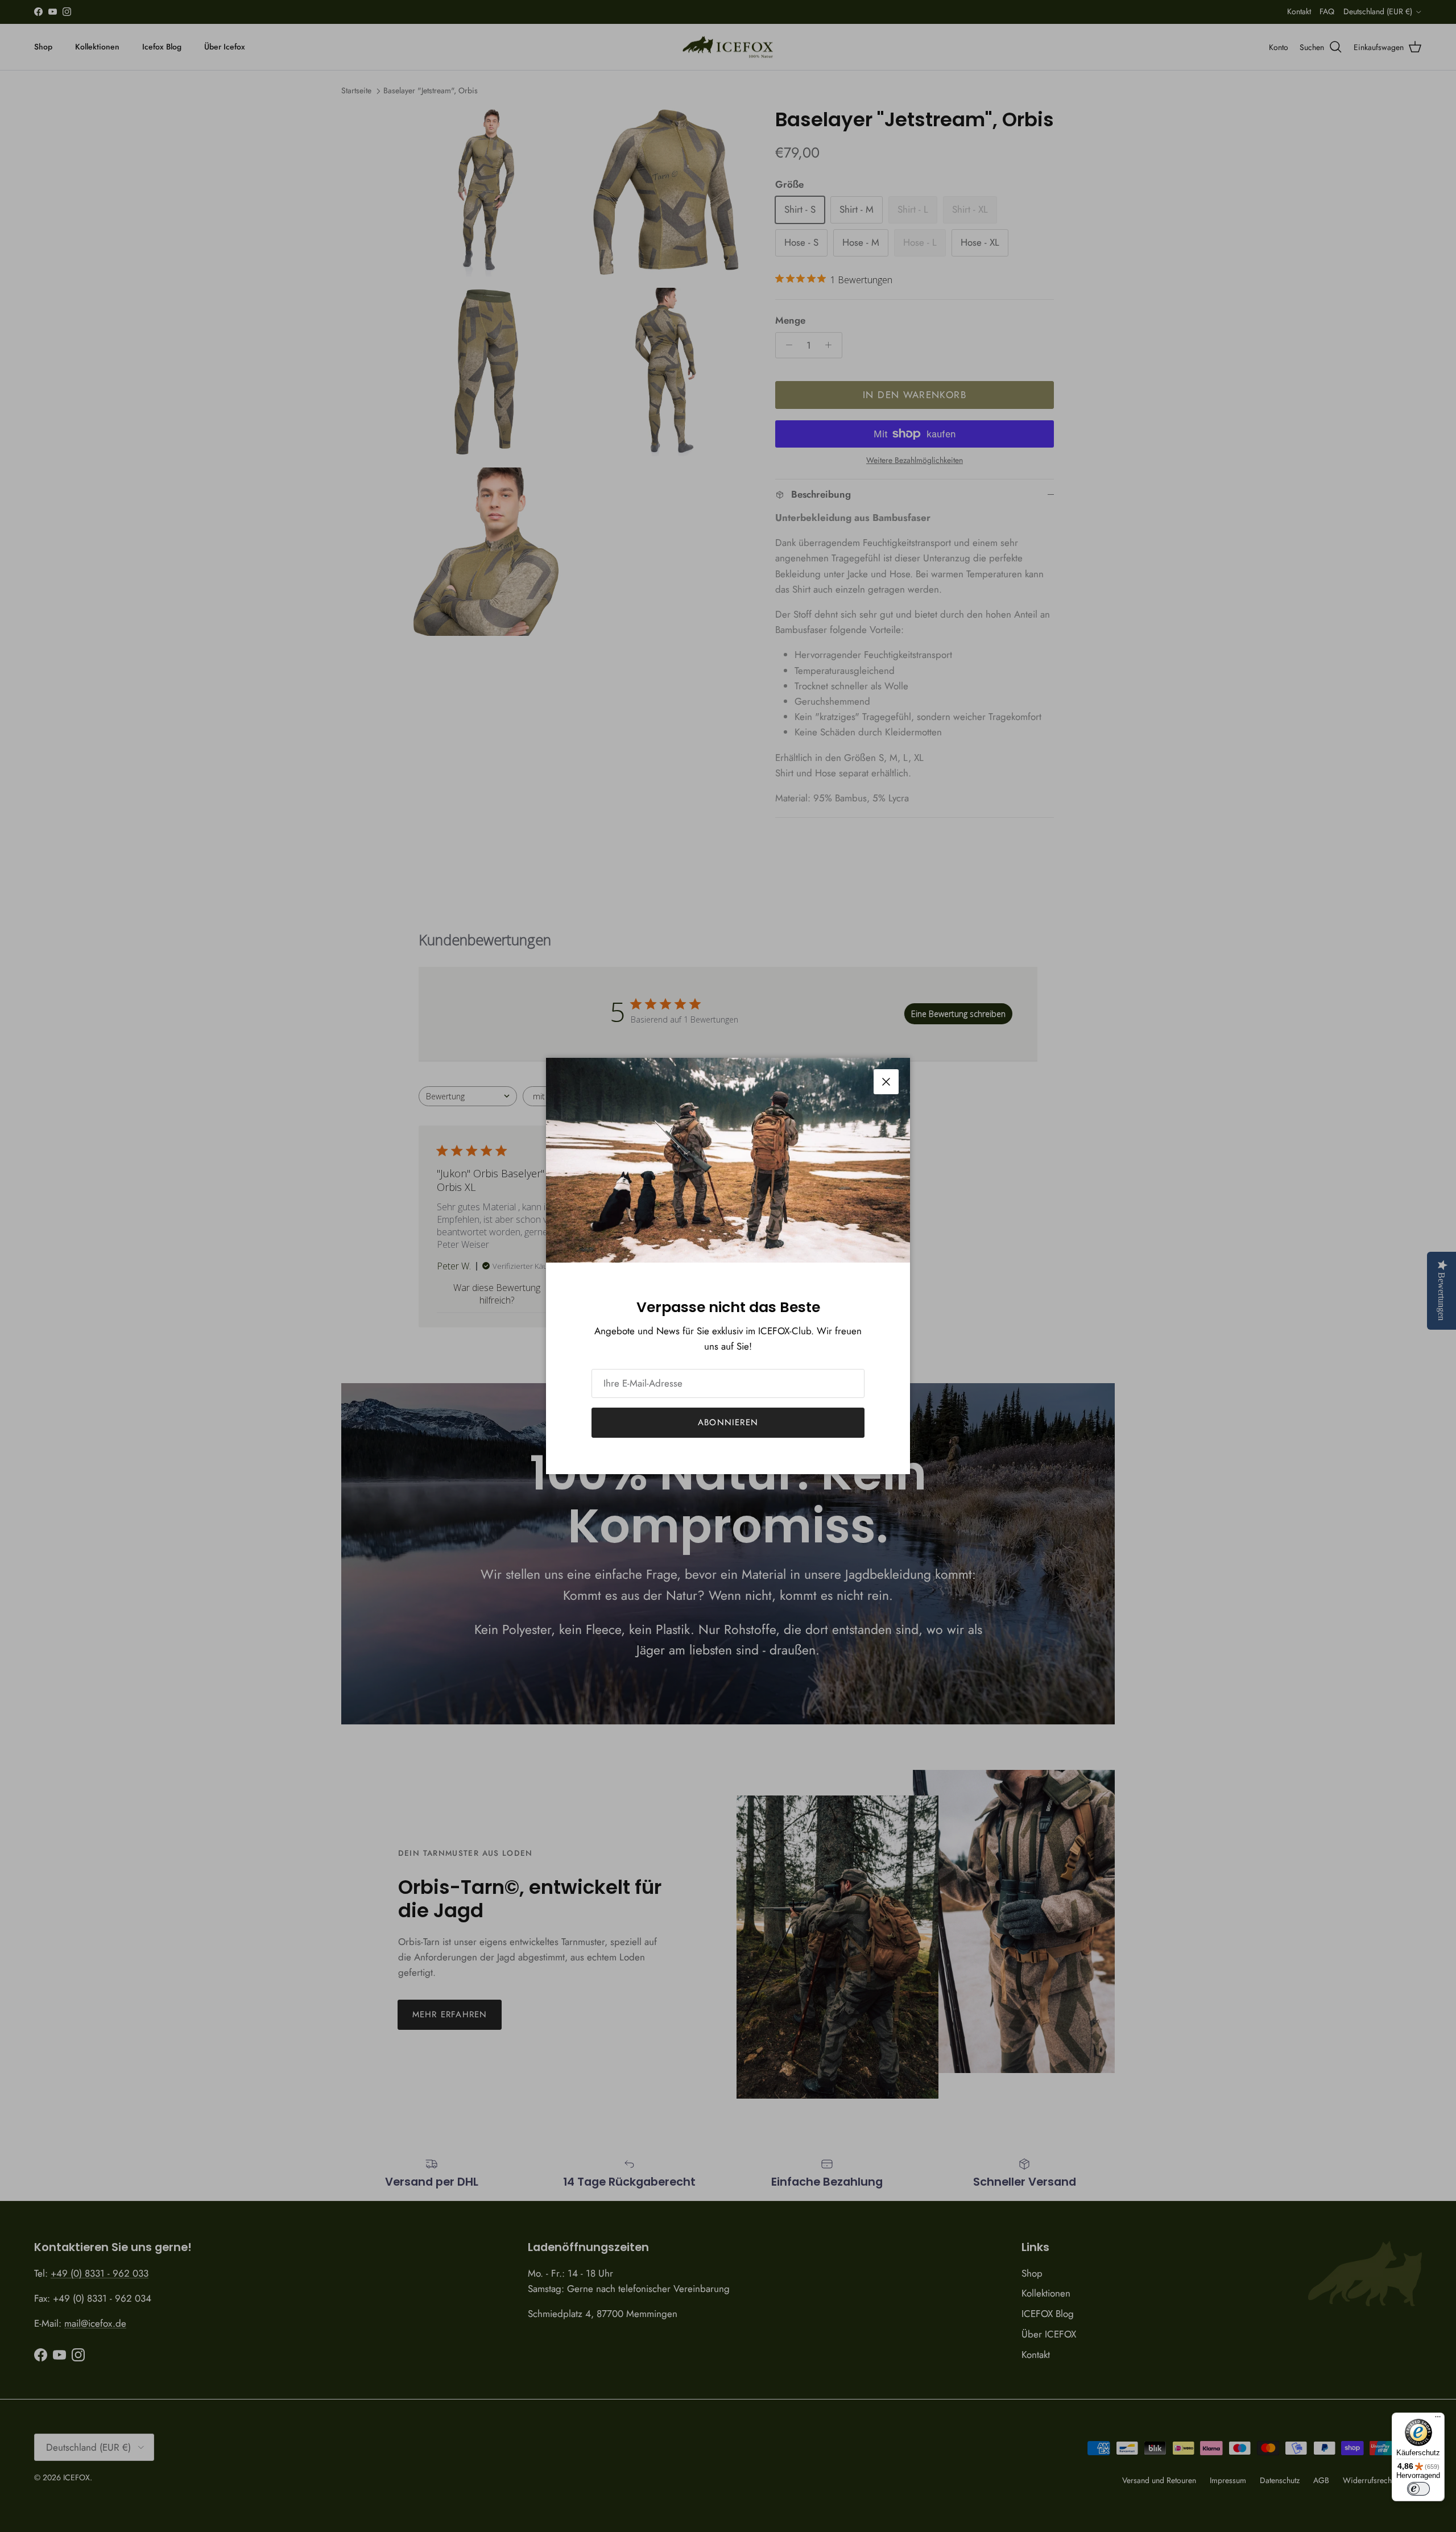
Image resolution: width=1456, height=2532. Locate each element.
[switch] (1418, 2489)
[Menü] (1438, 2419)
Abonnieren (728, 1422)
